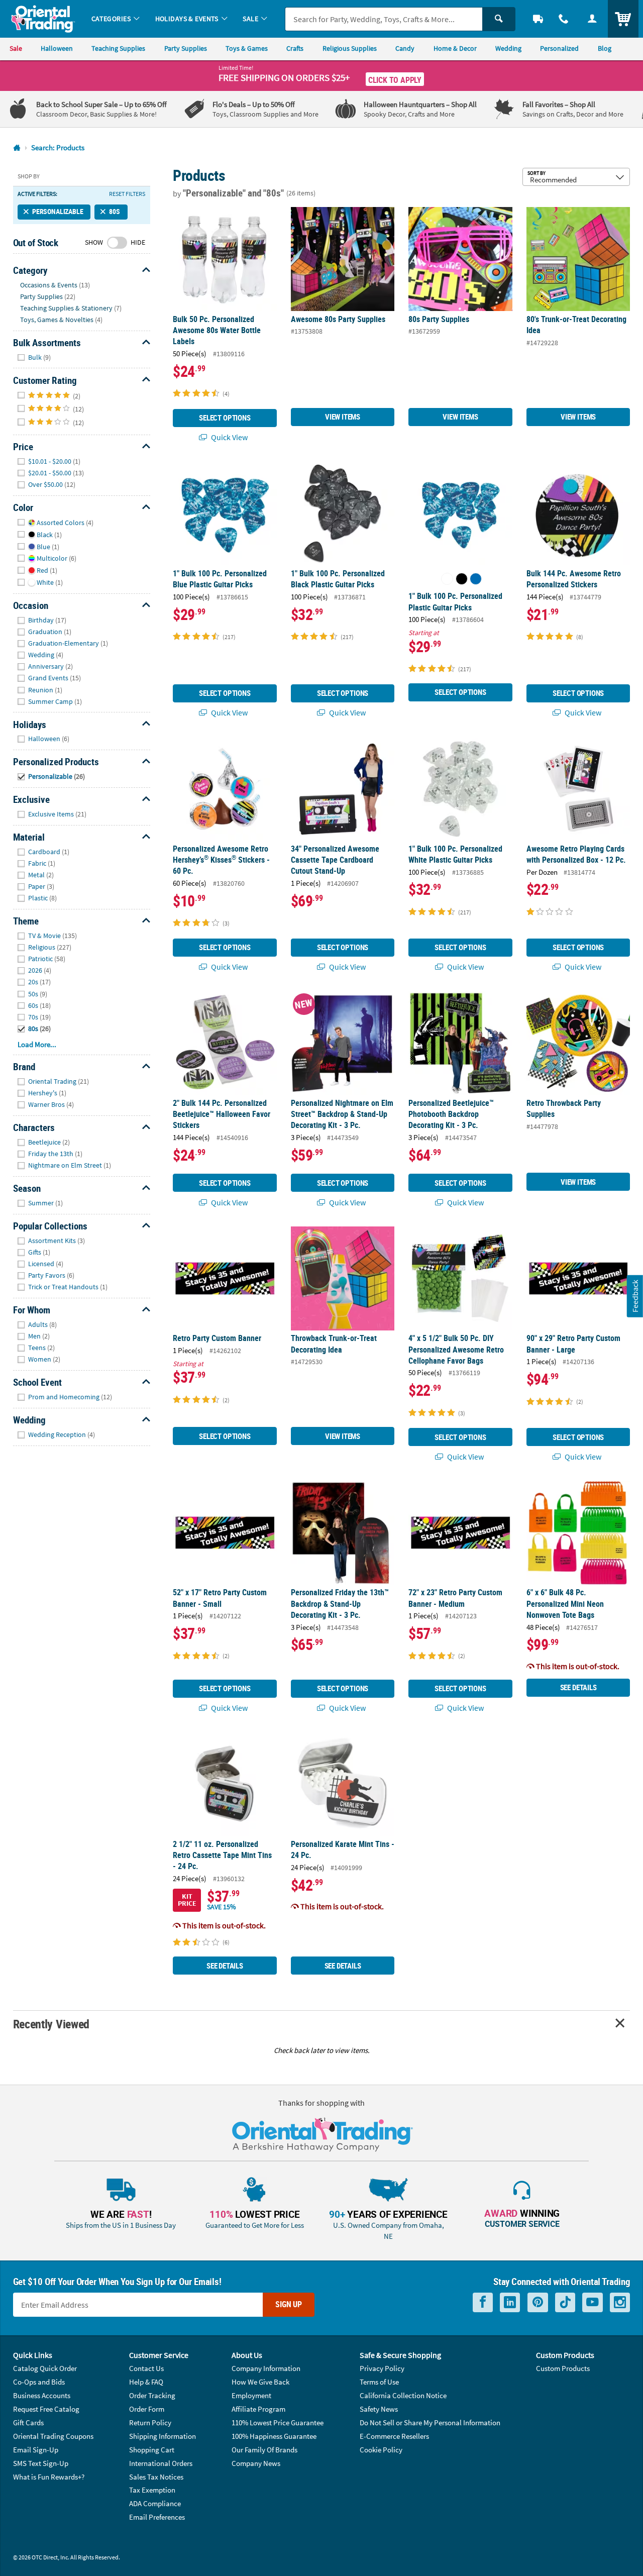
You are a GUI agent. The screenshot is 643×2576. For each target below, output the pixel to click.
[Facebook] (483, 2302)
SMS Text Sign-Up (41, 2463)
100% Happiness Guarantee (274, 2436)
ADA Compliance (155, 2503)
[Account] (592, 19)
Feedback (635, 1296)
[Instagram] (620, 2302)
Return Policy (150, 2423)
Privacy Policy (382, 2368)
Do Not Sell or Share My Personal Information (430, 2423)
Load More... (37, 1044)
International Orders (161, 2463)
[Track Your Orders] (538, 19)
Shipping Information (163, 2436)
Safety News (379, 2409)
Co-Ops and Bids (39, 2382)
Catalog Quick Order (45, 2368)
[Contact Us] (564, 19)
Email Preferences (157, 2517)
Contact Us (146, 2368)
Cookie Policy (381, 2450)
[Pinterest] (538, 2302)
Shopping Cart (152, 2450)
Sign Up (289, 2304)
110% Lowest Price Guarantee (278, 2423)
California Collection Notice (403, 2395)
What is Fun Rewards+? (49, 2477)
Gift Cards (28, 2423)
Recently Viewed (51, 2024)
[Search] (499, 19)
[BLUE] (476, 579)
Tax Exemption (152, 2490)
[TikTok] (565, 2302)
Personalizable (58, 212)
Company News (256, 2463)
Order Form (147, 2409)
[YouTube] (593, 2302)
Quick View (229, 437)
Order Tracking (152, 2395)
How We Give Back (260, 2382)
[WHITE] (447, 579)
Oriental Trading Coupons (53, 2436)
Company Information (266, 2368)
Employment (251, 2395)
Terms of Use (379, 2382)
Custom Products (563, 2368)
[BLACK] (462, 579)
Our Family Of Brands (264, 2450)
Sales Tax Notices (156, 2477)
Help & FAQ (146, 2382)
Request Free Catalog (46, 2409)
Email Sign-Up (36, 2450)
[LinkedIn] (510, 2302)
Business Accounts (42, 2395)
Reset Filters (127, 194)
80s (115, 212)
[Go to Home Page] (17, 148)
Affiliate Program (258, 2409)
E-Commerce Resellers (394, 2436)
